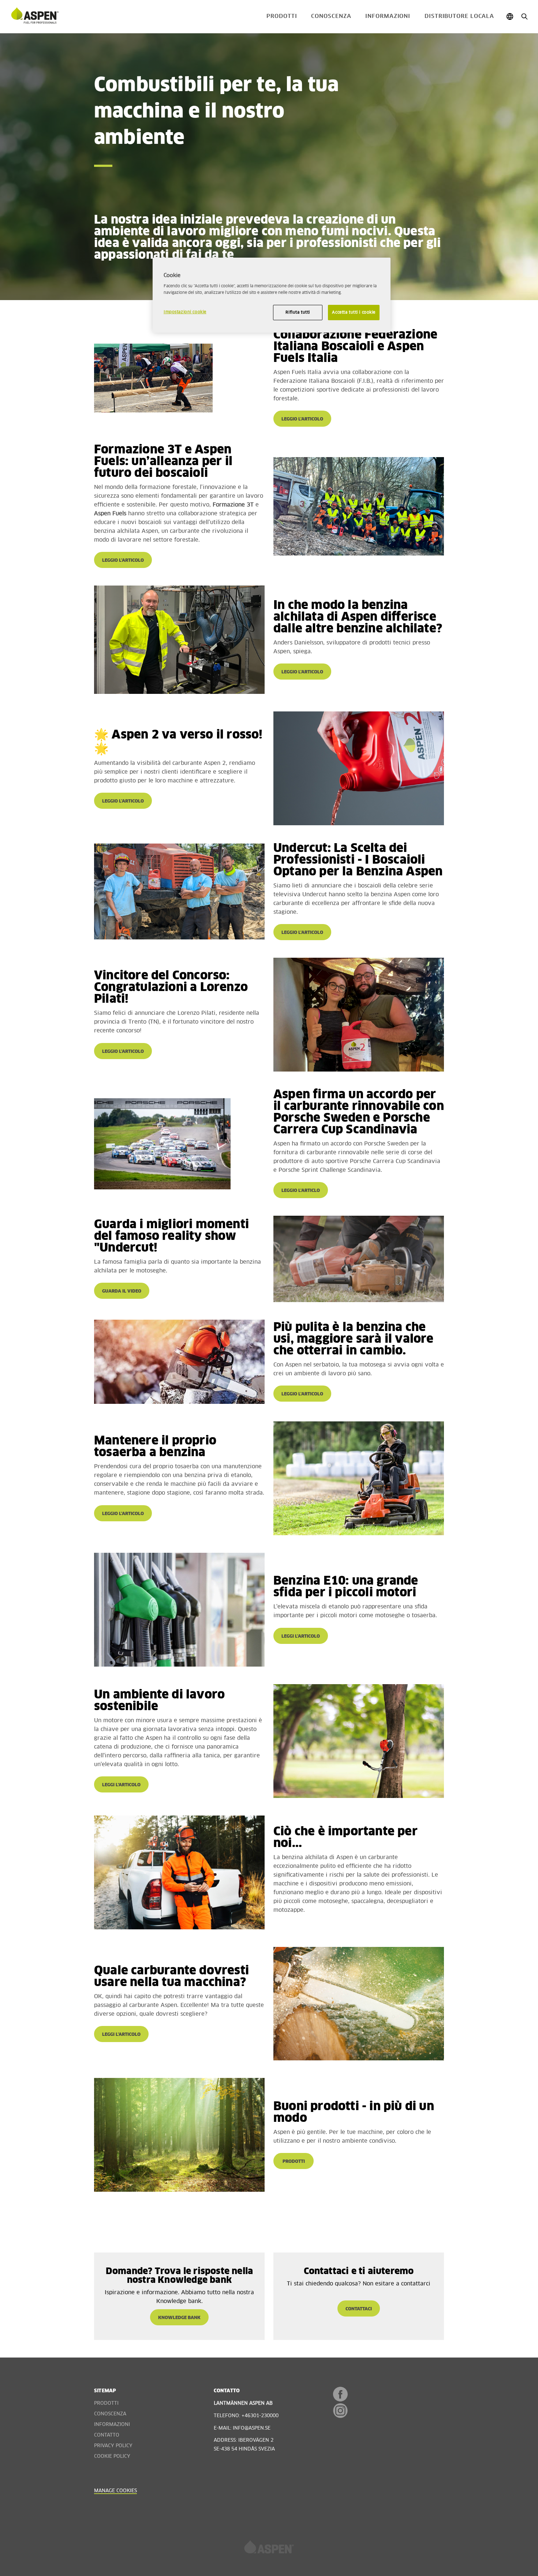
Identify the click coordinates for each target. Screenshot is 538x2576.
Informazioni (388, 16)
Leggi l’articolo (121, 1785)
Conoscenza (331, 16)
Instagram (340, 2411)
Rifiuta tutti (298, 312)
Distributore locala (459, 16)
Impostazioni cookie (185, 312)
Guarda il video (122, 1291)
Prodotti (282, 16)
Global (510, 17)
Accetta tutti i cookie (354, 312)
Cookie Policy (112, 2457)
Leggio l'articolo (302, 419)
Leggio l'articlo (301, 1191)
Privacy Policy (113, 2446)
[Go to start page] (35, 16)
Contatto (107, 2435)
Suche (524, 17)
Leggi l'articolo (301, 1637)
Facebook (340, 2394)
